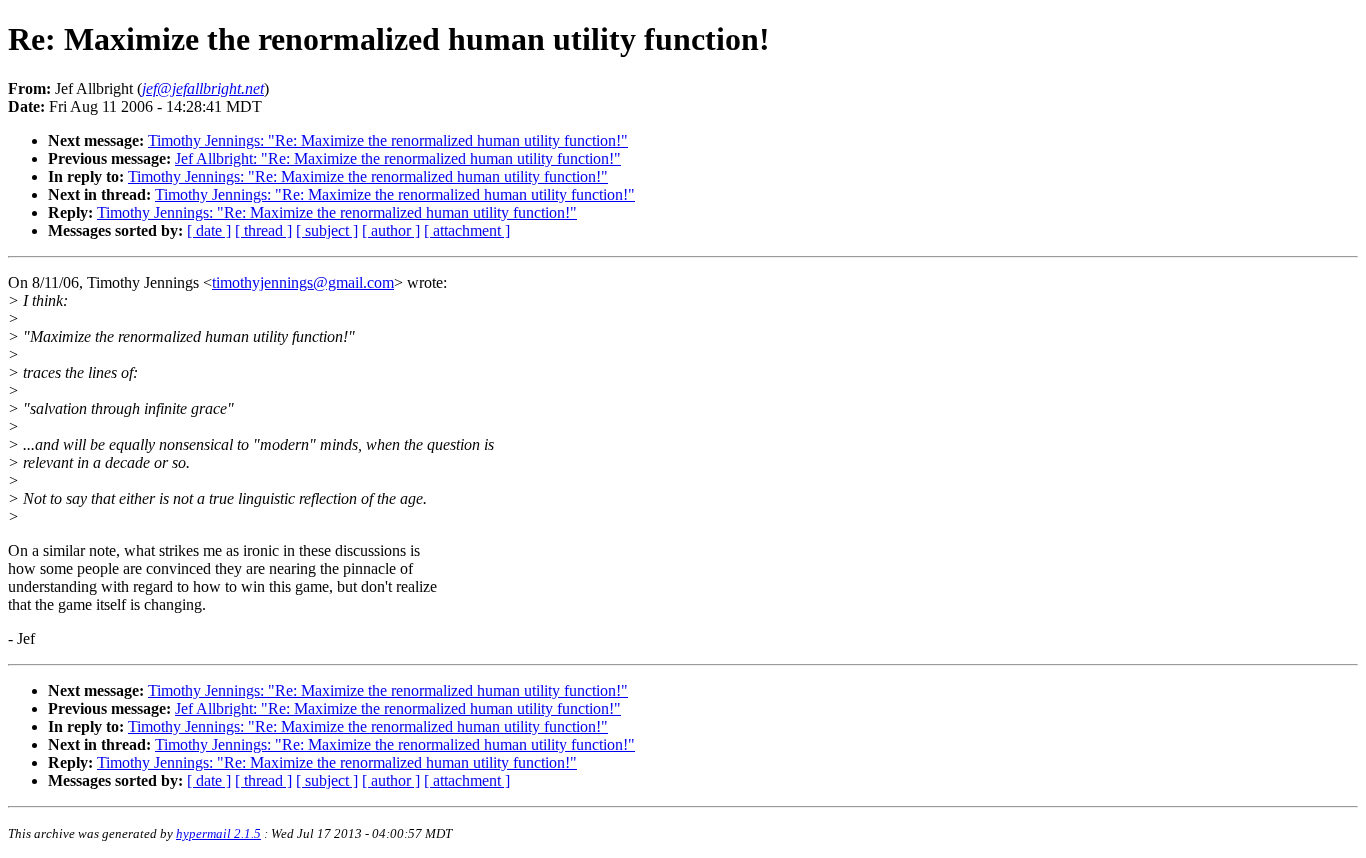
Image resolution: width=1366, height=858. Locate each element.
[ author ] (391, 230)
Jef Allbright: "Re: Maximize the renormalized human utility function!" (398, 158)
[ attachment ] (467, 230)
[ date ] (209, 230)
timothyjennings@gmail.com (303, 282)
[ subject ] (327, 230)
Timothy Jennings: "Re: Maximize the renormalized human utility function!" (388, 140)
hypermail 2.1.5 (218, 833)
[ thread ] (263, 230)
